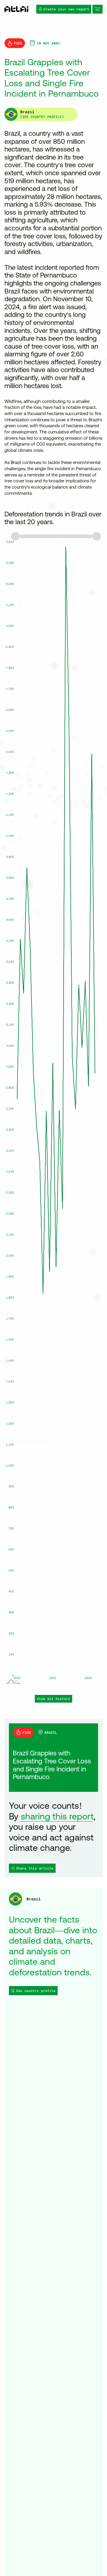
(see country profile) (42, 117)
